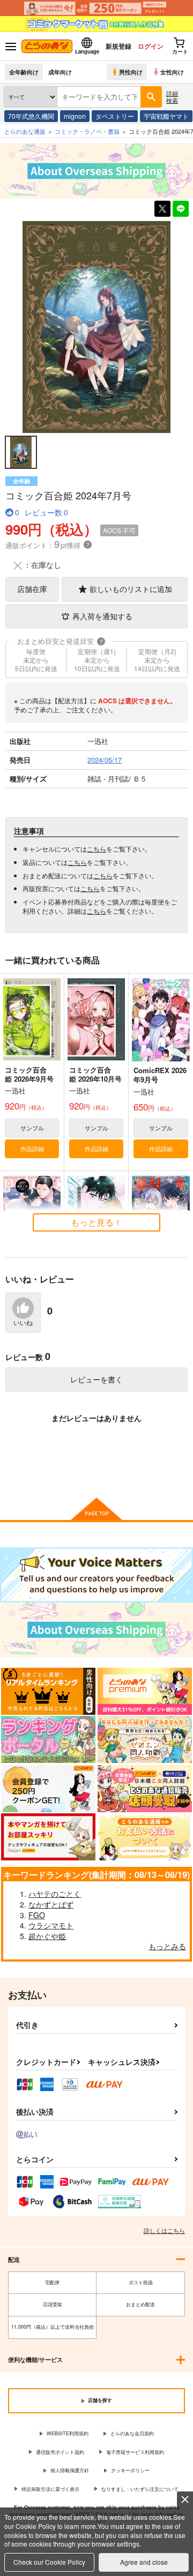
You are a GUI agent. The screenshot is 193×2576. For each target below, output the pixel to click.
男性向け (131, 72)
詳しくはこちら (164, 2230)
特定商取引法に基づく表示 (50, 2489)
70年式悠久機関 (31, 116)
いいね (23, 1323)
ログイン (151, 46)
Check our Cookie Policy (49, 2562)
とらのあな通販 (25, 131)
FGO (37, 1915)
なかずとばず (51, 1904)
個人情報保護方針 (70, 2470)
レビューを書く (96, 1379)
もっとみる (167, 1946)
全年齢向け (24, 72)
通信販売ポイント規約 (60, 2452)
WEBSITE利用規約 (68, 2433)
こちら (96, 849)
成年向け (60, 72)
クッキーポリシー (130, 2470)
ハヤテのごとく (55, 1894)
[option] (96, 327)
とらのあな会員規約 (132, 2433)
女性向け (172, 72)
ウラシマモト (51, 1925)
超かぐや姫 (47, 1936)
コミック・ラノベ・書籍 (87, 131)
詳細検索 (172, 97)
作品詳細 (32, 1149)
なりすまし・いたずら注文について (140, 2489)
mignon (75, 116)
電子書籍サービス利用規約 (135, 2452)
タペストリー (115, 116)
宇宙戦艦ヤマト (166, 116)
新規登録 (118, 46)
